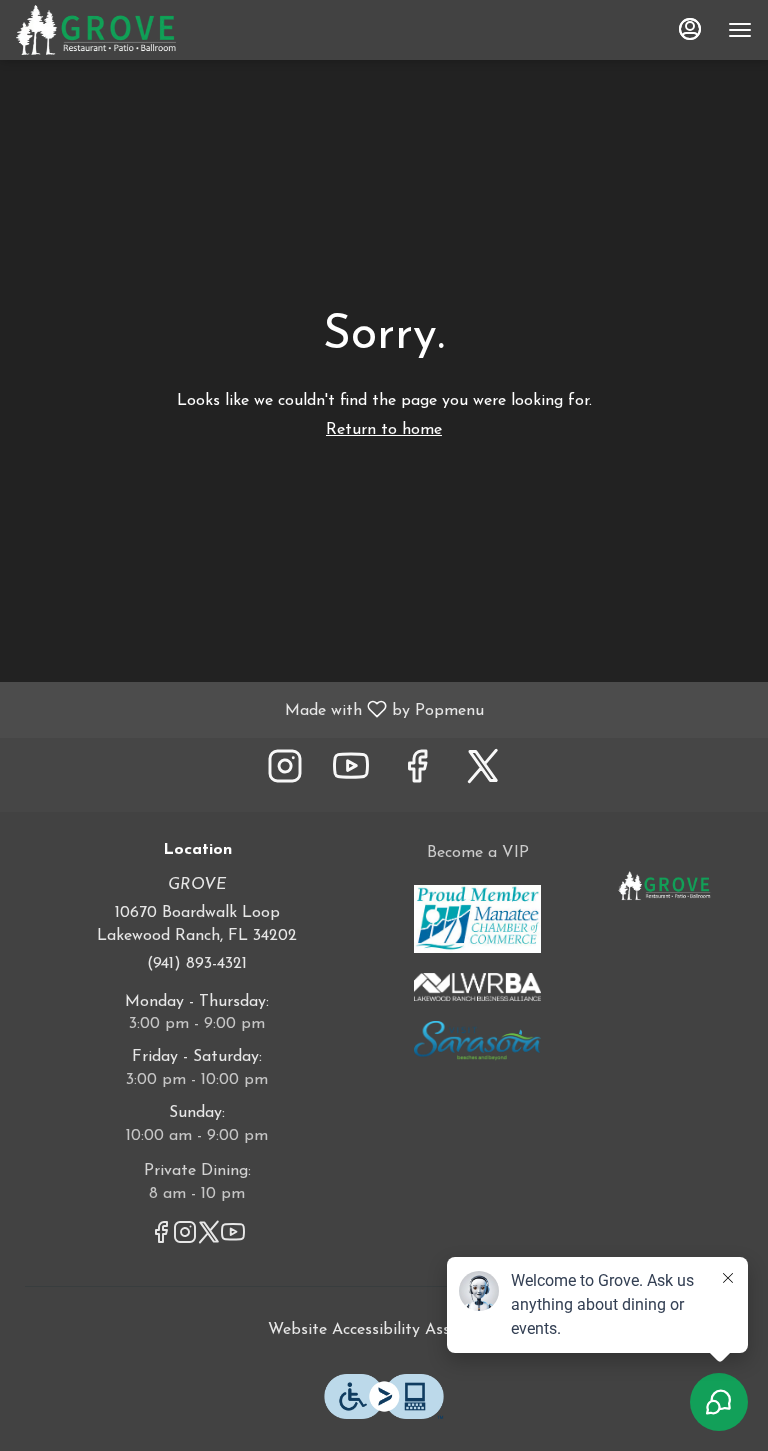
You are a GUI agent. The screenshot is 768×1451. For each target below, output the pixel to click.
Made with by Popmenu (249, 710)
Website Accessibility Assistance (384, 1330)
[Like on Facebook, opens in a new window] (417, 774)
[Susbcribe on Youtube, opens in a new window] (351, 774)
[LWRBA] (477, 986)
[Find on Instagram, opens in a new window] (285, 774)
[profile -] (690, 29)
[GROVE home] (106, 30)
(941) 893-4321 (197, 964)
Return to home (384, 430)
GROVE (664, 887)
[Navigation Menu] (740, 30)
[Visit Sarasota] (477, 1040)
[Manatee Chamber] (477, 918)
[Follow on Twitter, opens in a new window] (483, 774)
